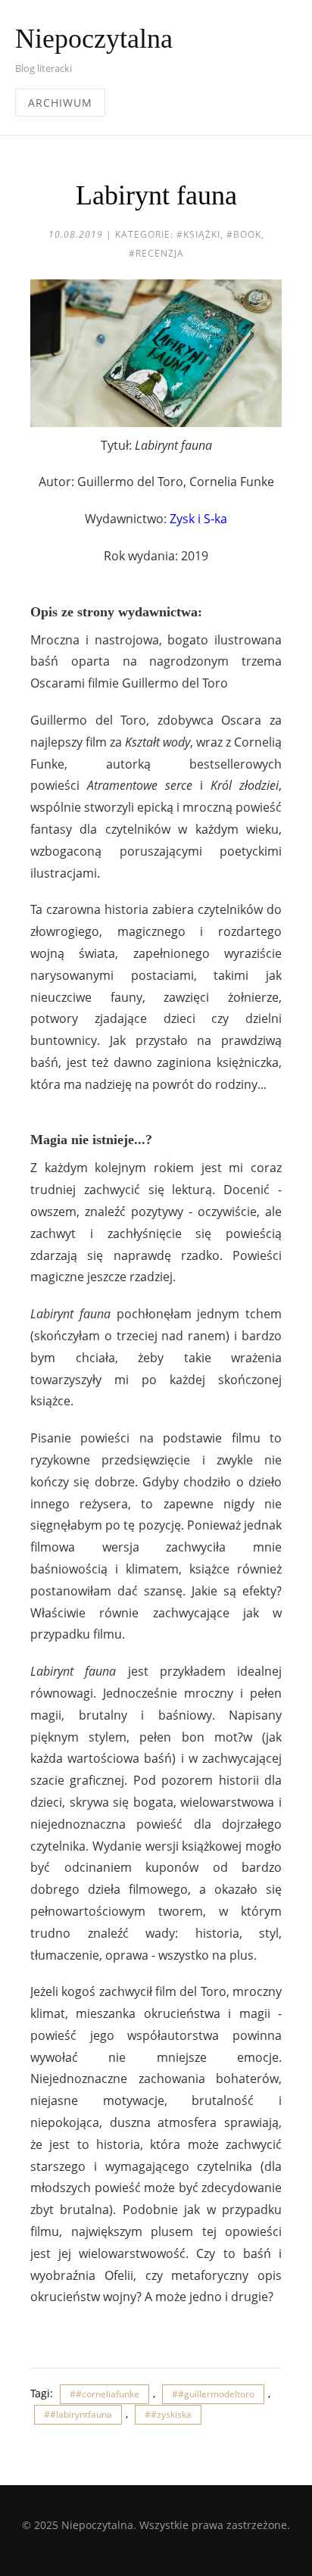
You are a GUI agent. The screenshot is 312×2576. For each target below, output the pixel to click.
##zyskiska (168, 2414)
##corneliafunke (105, 2394)
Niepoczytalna (94, 39)
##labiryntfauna (78, 2414)
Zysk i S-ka (198, 519)
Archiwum (60, 103)
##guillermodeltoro (213, 2394)
